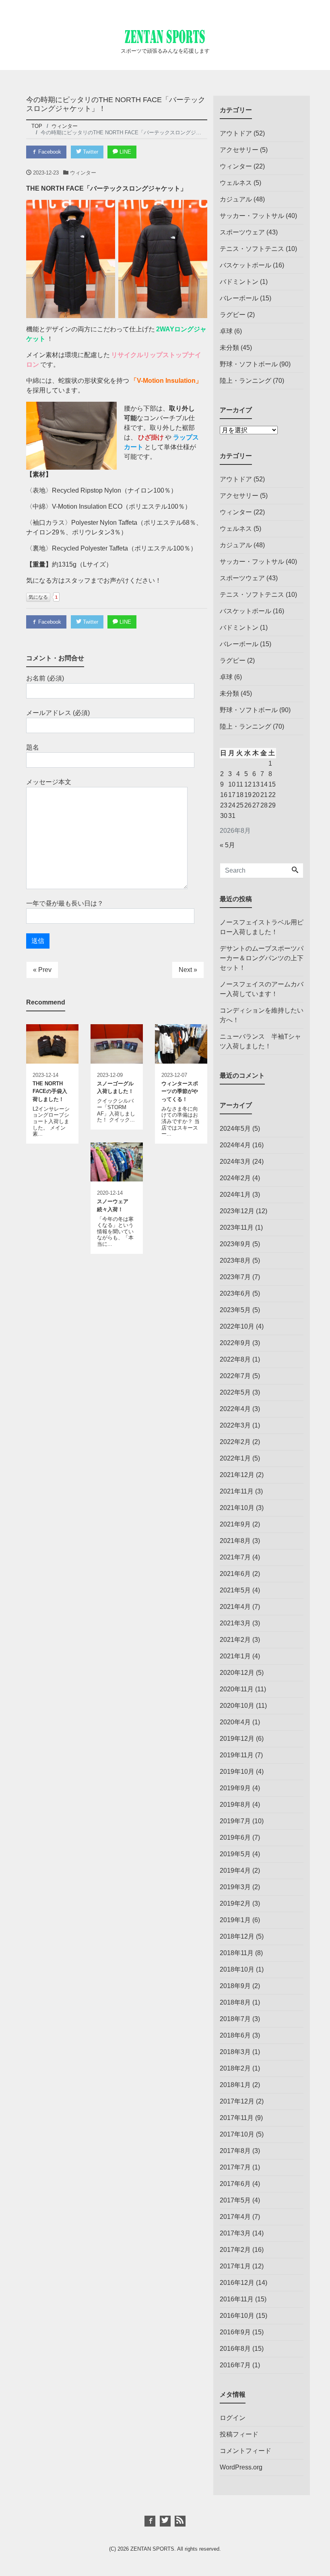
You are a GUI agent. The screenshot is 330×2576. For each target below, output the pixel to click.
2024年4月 (235, 1145)
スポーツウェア (242, 232)
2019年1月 (235, 1920)
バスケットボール (245, 265)
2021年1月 (235, 1656)
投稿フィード (239, 2434)
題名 (33, 747)
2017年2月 (235, 2250)
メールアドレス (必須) (58, 713)
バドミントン (239, 282)
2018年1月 (235, 2085)
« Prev (42, 970)
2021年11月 (237, 1491)
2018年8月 (235, 2002)
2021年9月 (235, 1524)
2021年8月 (235, 1541)
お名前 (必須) (45, 678)
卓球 (226, 331)
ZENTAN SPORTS (152, 2549)
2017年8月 (235, 2151)
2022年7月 (235, 1376)
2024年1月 (235, 1195)
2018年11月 (237, 1953)
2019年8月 (235, 1805)
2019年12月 (237, 1739)
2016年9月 (235, 2332)
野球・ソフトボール (249, 364)
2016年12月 (237, 2283)
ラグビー (233, 315)
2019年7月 (235, 1821)
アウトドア (236, 133)
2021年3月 (235, 1623)
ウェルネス (236, 183)
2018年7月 (235, 2019)
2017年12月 (237, 2101)
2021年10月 (237, 1508)
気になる (38, 597)
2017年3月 (235, 2233)
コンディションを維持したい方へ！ (262, 1015)
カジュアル (236, 199)
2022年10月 (237, 1326)
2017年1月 (235, 2266)
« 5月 (227, 845)
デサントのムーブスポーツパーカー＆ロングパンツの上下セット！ (262, 958)
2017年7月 (235, 2167)
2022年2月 (235, 1442)
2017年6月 (235, 2184)
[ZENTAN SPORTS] (165, 35)
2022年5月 (235, 1392)
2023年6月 (235, 1293)
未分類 (229, 348)
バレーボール (239, 298)
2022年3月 (235, 1425)
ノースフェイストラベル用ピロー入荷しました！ (262, 927)
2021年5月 (235, 1590)
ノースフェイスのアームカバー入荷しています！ (262, 989)
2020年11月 (237, 1689)
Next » (188, 970)
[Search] (295, 871)
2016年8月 (235, 2349)
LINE (125, 152)
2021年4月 (235, 1607)
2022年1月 (235, 1458)
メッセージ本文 (49, 782)
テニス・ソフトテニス (252, 249)
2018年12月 (237, 1936)
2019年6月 (235, 1838)
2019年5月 (235, 1854)
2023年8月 (235, 1260)
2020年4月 (235, 1722)
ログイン (233, 2418)
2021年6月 (235, 1574)
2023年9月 (235, 1244)
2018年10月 (237, 1969)
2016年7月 (235, 2365)
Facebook (49, 152)
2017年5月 (235, 2200)
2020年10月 (237, 1706)
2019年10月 (237, 1772)
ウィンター (83, 173)
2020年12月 (237, 1673)
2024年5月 (235, 1129)
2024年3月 (235, 1162)
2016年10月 (237, 2316)
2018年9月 (235, 1986)
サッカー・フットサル (252, 216)
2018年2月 (235, 2068)
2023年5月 (235, 1310)
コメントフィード (245, 2451)
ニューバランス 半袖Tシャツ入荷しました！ (260, 1041)
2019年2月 (235, 1903)
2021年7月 (235, 1557)
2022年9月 (235, 1343)
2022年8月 (235, 1359)
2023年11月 (237, 1227)
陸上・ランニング (245, 381)
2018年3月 (235, 2052)
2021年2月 (235, 1640)
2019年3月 (235, 1887)
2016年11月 (237, 2299)
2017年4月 (235, 2217)
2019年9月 (235, 1788)
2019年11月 (237, 1755)
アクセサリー (239, 150)
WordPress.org (241, 2467)
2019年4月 (235, 1870)
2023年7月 (235, 1277)
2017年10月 (237, 2134)
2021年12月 (237, 1475)
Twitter (90, 152)
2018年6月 (235, 2035)
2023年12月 (237, 1211)
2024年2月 (235, 1178)
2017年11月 (237, 2118)
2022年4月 (235, 1409)
